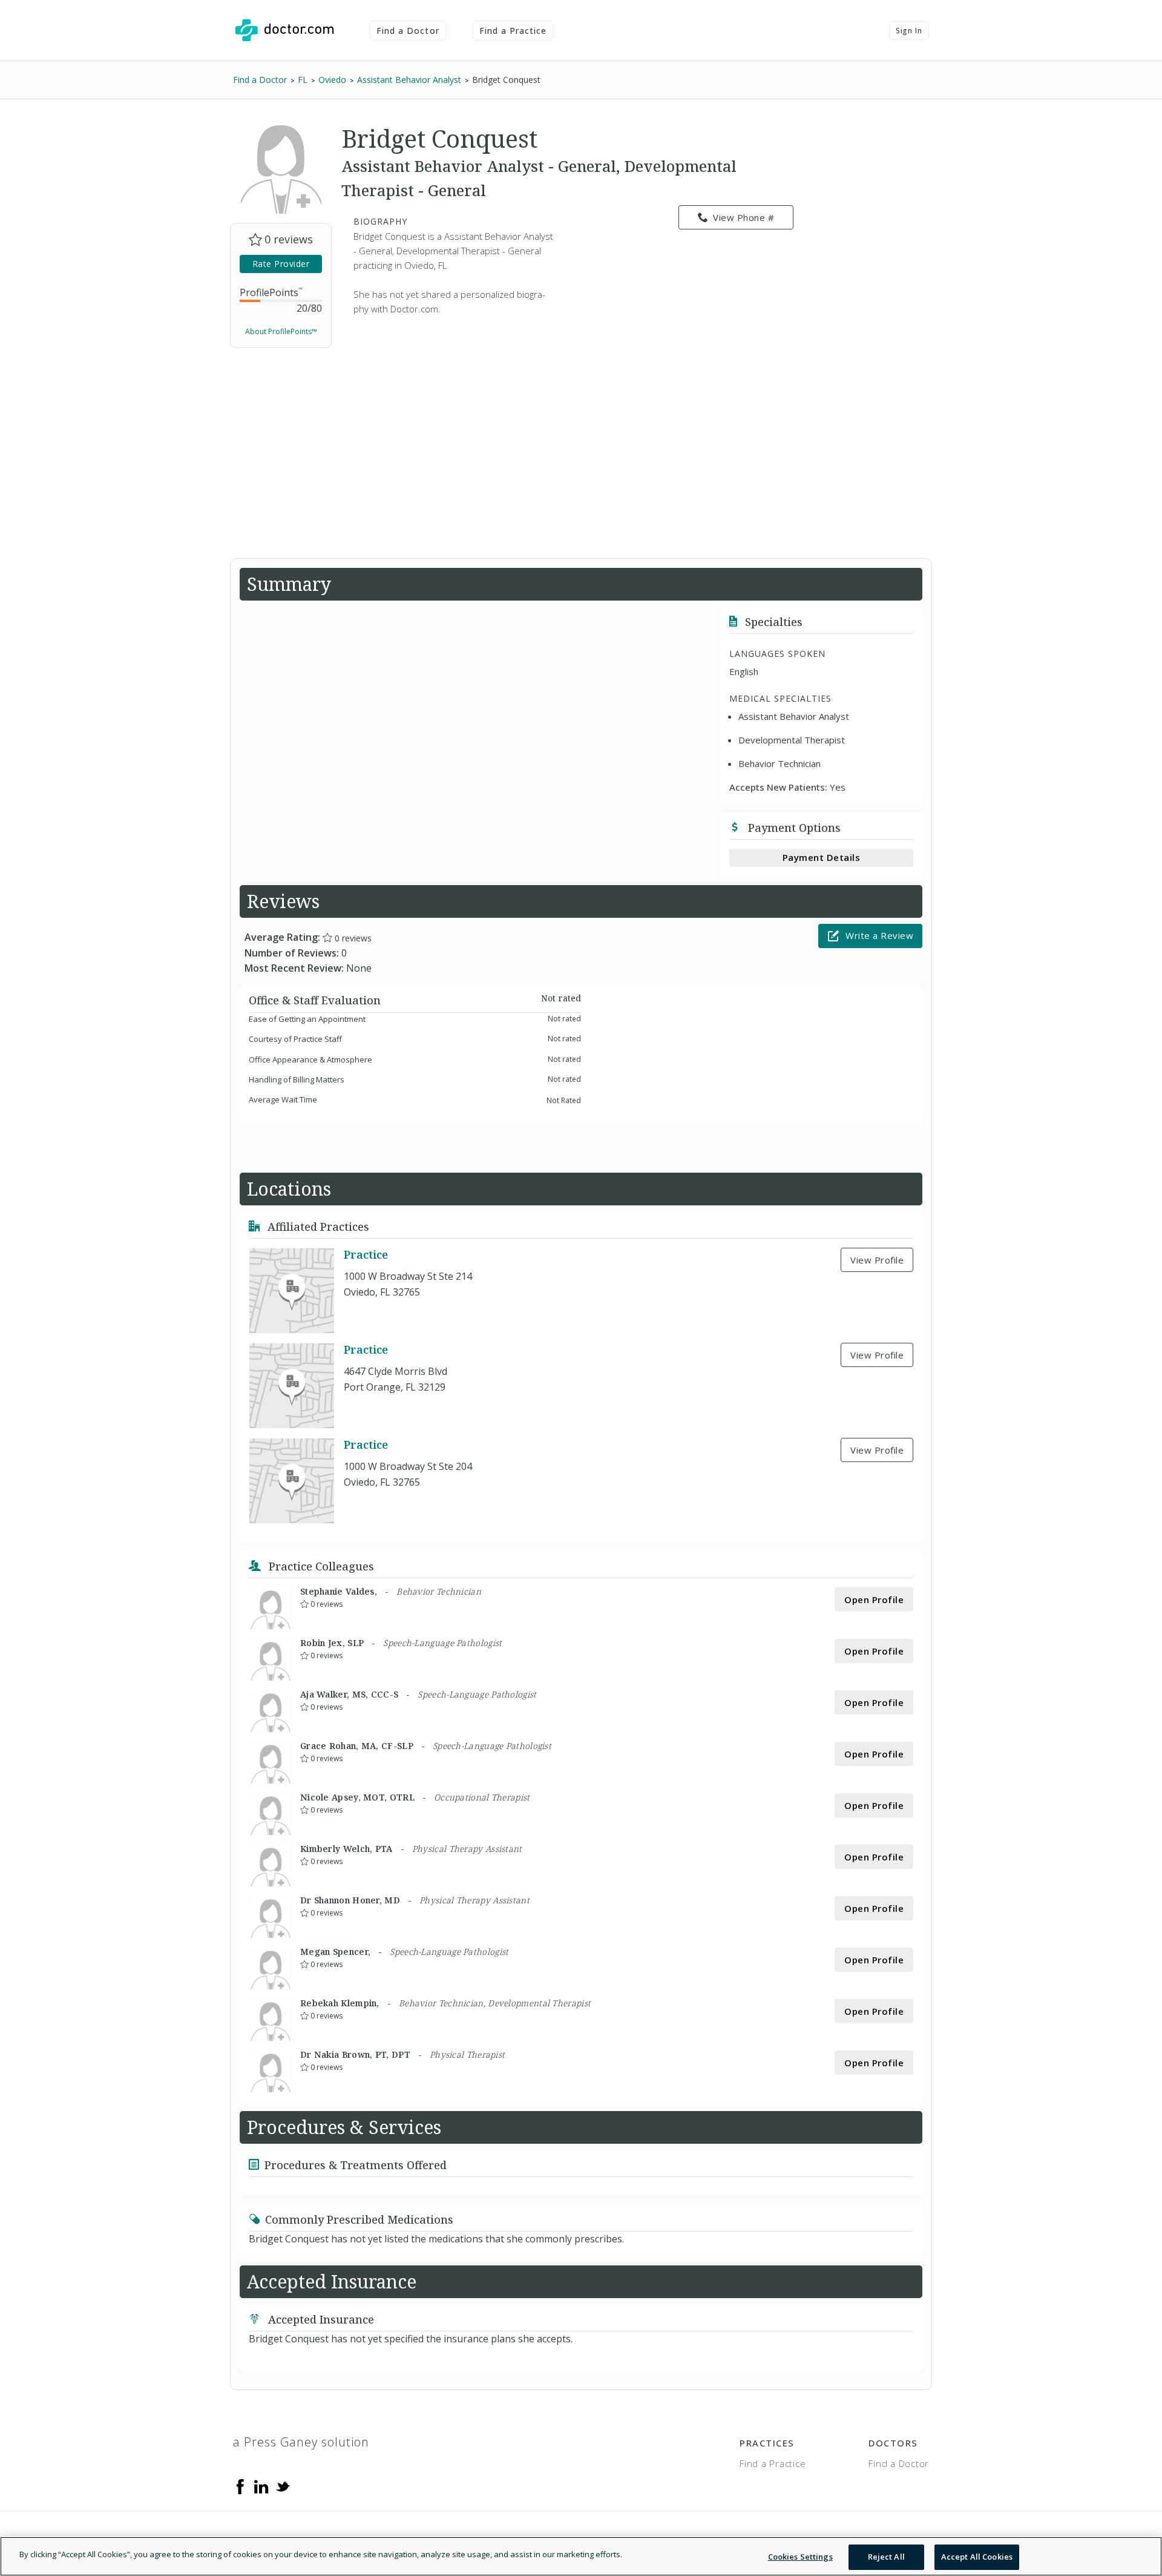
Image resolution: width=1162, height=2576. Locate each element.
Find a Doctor (408, 31)
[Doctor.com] (284, 30)
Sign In (909, 31)
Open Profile (874, 1599)
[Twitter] (283, 2486)
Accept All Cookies (977, 2557)
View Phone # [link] (743, 217)
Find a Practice (513, 31)
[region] (581, 2556)
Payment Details (822, 857)
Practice (366, 1254)
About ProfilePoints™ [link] (281, 331)
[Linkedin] (261, 2486)
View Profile (877, 1260)
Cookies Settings (800, 2557)
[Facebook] (240, 2486)
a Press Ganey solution (301, 2442)
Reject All (886, 2557)
